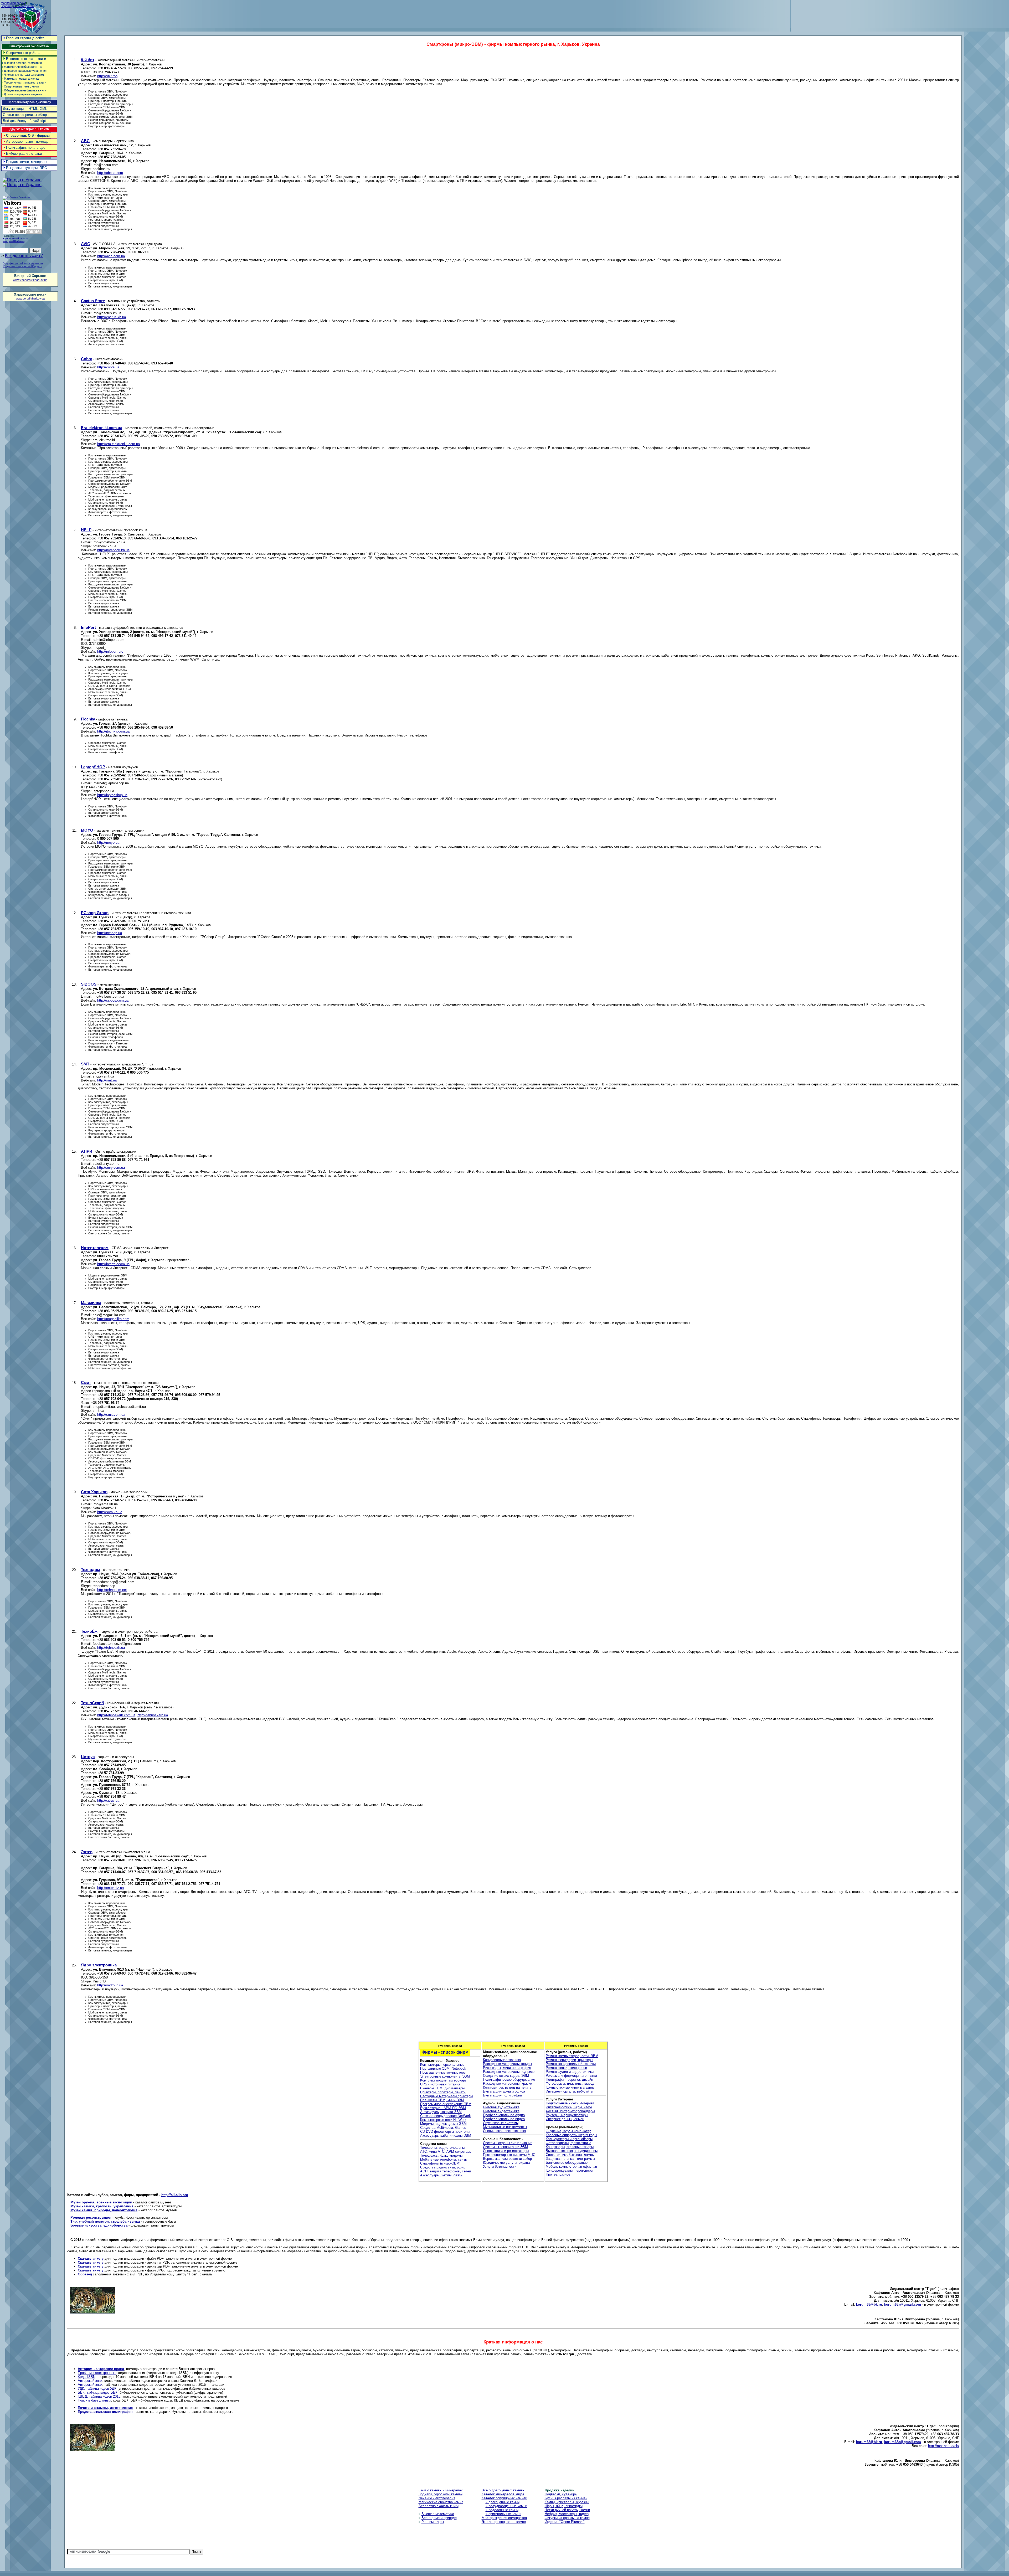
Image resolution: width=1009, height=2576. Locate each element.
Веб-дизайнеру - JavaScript (24, 121)
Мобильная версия (13, 3)
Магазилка (91, 1303)
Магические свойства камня (441, 2502)
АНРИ (87, 1151)
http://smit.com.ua (111, 1415)
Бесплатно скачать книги (26, 59)
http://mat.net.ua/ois (943, 2446)
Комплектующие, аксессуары (444, 2080)
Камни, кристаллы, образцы (567, 2502)
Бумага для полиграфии (502, 2095)
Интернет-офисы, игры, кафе (569, 2107)
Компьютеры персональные (442, 2065)
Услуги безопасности (500, 2167)
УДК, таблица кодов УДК (97, 2389)
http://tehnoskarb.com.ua (116, 1715)
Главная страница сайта (25, 38)
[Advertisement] (913, 13)
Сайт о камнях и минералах (441, 2490)
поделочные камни (502, 2510)
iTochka (88, 719)
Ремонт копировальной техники (571, 2064)
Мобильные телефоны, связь (444, 2159)
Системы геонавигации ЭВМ (505, 2147)
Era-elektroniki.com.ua (102, 428)
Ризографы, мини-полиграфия (507, 2068)
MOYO (87, 830)
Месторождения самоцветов (504, 2518)
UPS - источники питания (440, 2084)
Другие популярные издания (22, 94)
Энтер (87, 1852)
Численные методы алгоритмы (23, 75)
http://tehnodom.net (112, 1590)
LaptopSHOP (93, 767)
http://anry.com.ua (111, 1168)
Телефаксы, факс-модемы (441, 2155)
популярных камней (504, 2498)
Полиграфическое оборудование (509, 2080)
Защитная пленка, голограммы (570, 2159)
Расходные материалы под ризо (509, 2072)
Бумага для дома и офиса (504, 2091)
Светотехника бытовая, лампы (570, 2155)
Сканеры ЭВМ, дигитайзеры (442, 2088)
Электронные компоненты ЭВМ (445, 2076)
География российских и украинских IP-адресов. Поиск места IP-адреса (23, 265)
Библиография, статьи (24, 154)
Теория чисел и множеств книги (24, 83)
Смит (86, 1382)
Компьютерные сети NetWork (443, 2120)
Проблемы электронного (97, 2373)
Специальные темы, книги (20, 86)
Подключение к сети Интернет (570, 2103)
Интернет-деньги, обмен (565, 2119)
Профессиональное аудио (504, 2115)
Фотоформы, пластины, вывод (570, 2083)
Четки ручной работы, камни (567, 2510)
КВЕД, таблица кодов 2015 (99, 2396)
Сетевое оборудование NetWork (446, 2116)
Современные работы (23, 53)
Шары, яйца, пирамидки (564, 2506)
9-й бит (88, 60)
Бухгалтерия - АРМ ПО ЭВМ (443, 2108)
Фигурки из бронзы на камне (567, 2518)
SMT (85, 1064)
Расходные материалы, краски (508, 2083)
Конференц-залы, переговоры (569, 2170)
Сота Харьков (94, 1492)
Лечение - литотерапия (437, 2498)
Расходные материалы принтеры (446, 2096)
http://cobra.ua (108, 367)
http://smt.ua (107, 1080)
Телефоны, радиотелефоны (442, 2148)
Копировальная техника (502, 2060)
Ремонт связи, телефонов (566, 2068)
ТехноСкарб (92, 1703)
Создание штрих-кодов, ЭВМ (506, 2076)
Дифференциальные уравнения (24, 71)
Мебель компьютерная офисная (571, 2167)
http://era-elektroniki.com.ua (119, 444)
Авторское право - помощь (27, 141)
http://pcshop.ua (110, 933)
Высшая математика (438, 2514)
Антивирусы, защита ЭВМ (441, 2112)
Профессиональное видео (504, 2119)
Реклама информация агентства (571, 2076)
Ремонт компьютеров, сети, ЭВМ (572, 2056)
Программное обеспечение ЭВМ (446, 2104)
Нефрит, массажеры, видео (567, 2514)
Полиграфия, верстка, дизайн (569, 2080)
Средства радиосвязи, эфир (443, 2167)
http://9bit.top (107, 76)
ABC (85, 141)
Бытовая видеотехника (501, 2111)
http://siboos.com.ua (113, 1000)
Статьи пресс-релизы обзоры (26, 115)
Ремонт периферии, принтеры (569, 2060)
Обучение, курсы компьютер (568, 2131)
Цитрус (88, 1757)
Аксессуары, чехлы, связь (441, 2175)
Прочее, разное (558, 2174)
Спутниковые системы (501, 2123)
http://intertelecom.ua (113, 1264)
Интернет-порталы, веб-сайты (569, 2091)
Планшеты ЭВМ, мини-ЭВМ (442, 2100)
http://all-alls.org (175, 2195)
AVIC (86, 244)
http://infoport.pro (110, 651)
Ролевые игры (433, 2522)
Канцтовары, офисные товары (570, 2147)
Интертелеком (95, 1248)
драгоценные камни (503, 2502)
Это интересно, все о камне (504, 2522)
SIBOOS (89, 984)
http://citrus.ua (108, 1800)
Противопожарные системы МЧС (509, 2155)
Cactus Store (93, 301)
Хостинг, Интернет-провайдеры (570, 2111)
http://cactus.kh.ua (112, 317)
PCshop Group (95, 913)
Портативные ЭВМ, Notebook (443, 2068)
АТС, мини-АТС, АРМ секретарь (446, 2152)
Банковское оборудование (567, 2163)
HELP (86, 530)
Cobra (87, 359)
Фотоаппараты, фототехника (568, 2143)
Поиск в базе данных (94, 2400)
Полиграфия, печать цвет (26, 148)
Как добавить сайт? (24, 256)
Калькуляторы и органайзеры (569, 2139)
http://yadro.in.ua (110, 1985)
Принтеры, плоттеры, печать (443, 2092)
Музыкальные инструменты (505, 2127)
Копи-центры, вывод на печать (507, 2087)
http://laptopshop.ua (112, 795)
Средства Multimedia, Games (443, 2128)
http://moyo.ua (108, 843)
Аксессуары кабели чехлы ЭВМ (446, 2135)
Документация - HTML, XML (25, 109)
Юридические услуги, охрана (506, 2163)
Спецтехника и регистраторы (506, 2151)
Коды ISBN (87, 2377)
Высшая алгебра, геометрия (22, 63)
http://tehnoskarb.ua (153, 1715)
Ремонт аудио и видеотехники (570, 2072)
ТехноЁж (89, 1631)
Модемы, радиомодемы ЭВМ (443, 2124)
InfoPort (88, 627)
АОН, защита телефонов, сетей (446, 2171)
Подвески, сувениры (561, 2494)
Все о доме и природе (439, 2518)
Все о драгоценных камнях (503, 2490)
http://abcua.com (110, 173)
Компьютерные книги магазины (570, 2087)
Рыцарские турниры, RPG (27, 168)
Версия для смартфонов (17, 6)
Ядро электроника (99, 1965)
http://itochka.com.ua (113, 731)
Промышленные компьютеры (443, 2072)
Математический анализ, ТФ (22, 67)
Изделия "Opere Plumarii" (565, 2522)
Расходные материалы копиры (507, 2064)
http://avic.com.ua (111, 256)
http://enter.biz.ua (110, 1888)
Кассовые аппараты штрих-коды (571, 2135)
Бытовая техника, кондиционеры (572, 2151)
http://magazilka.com (113, 1319)
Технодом (90, 1570)
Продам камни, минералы (27, 162)
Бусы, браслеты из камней (566, 2498)
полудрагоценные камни (506, 2506)
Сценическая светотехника (504, 2131)
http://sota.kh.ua (110, 1512)
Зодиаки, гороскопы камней (441, 2494)
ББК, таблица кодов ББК (98, 2392)
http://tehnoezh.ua (111, 1648)
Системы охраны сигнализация (508, 2143)
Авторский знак (90, 2381)
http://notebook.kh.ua (113, 550)
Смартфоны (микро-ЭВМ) (440, 2163)
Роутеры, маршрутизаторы (567, 2115)
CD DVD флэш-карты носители (445, 2132)
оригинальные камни (503, 2514)
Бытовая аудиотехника (501, 2107)
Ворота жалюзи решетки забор (507, 2159)
